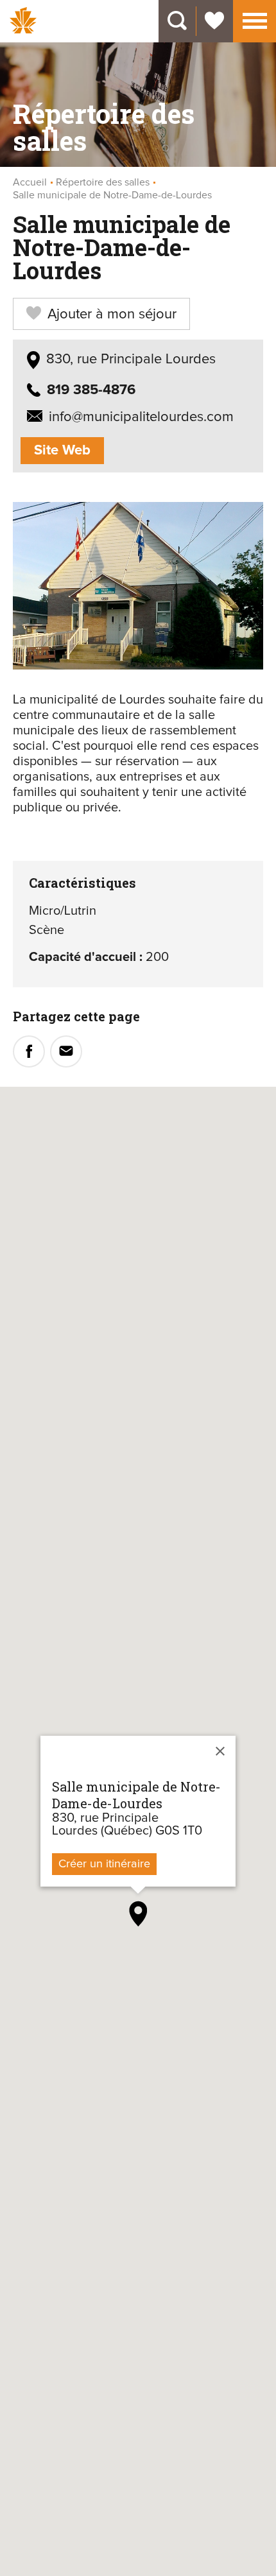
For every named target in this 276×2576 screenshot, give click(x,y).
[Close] (220, 1751)
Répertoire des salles (103, 182)
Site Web (62, 451)
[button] (255, 19)
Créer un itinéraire (104, 1864)
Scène (47, 930)
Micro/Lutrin (63, 911)
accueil (30, 182)
